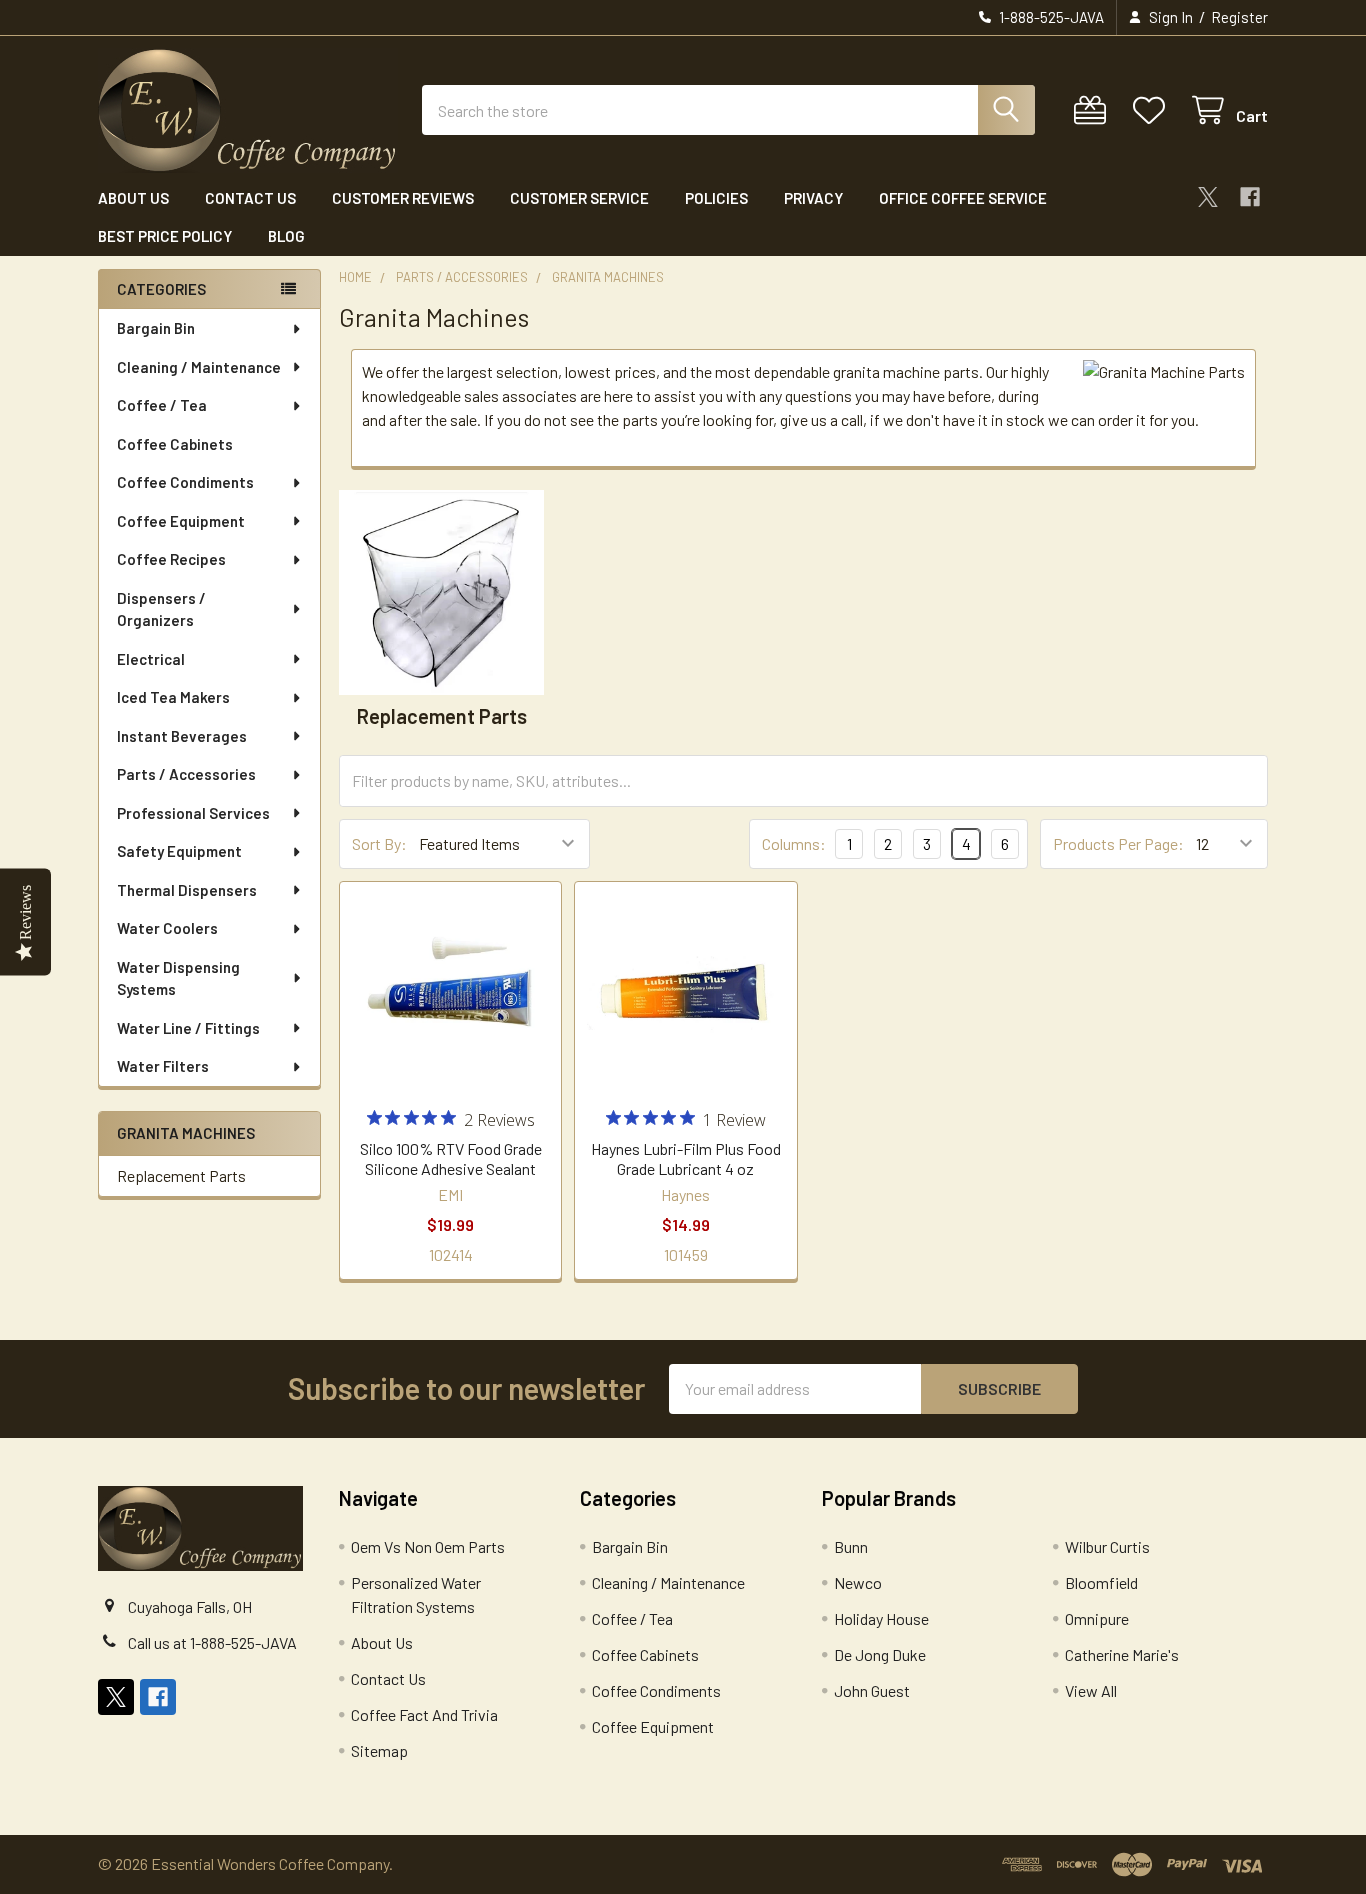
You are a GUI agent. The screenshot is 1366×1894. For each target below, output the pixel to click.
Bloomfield (1101, 1582)
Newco (858, 1582)
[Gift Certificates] (1094, 110)
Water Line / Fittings (188, 1028)
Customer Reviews (403, 198)
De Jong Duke (880, 1654)
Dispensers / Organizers (161, 609)
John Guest (872, 1690)
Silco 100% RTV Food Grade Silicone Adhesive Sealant (451, 1158)
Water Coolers (167, 928)
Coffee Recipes (171, 559)
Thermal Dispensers (187, 890)
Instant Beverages (182, 736)
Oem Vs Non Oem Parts (428, 1546)
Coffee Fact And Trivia (424, 1714)
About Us (133, 198)
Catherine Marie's (1122, 1654)
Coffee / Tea (162, 405)
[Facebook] (1250, 197)
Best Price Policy (165, 236)
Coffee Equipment (181, 521)
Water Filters (163, 1066)
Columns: (794, 843)
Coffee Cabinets (175, 444)
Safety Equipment (179, 851)
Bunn (851, 1546)
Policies (716, 198)
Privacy (813, 198)
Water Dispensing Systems (178, 978)
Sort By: (379, 843)
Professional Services (193, 813)
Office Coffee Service (963, 198)
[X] (1208, 197)
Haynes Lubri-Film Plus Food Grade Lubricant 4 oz (686, 1158)
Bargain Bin (156, 328)
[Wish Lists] (1153, 110)
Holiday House (881, 1618)
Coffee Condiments (185, 482)
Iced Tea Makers (173, 697)
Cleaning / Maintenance (199, 367)
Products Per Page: (1118, 843)
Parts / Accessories (186, 774)
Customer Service (579, 198)
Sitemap (379, 1750)
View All (1091, 1690)
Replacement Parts (181, 1175)
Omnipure (1097, 1618)
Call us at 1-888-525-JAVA (212, 1642)
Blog (286, 236)
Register (1239, 17)
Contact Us (250, 198)
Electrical (151, 659)
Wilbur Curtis (1107, 1546)
